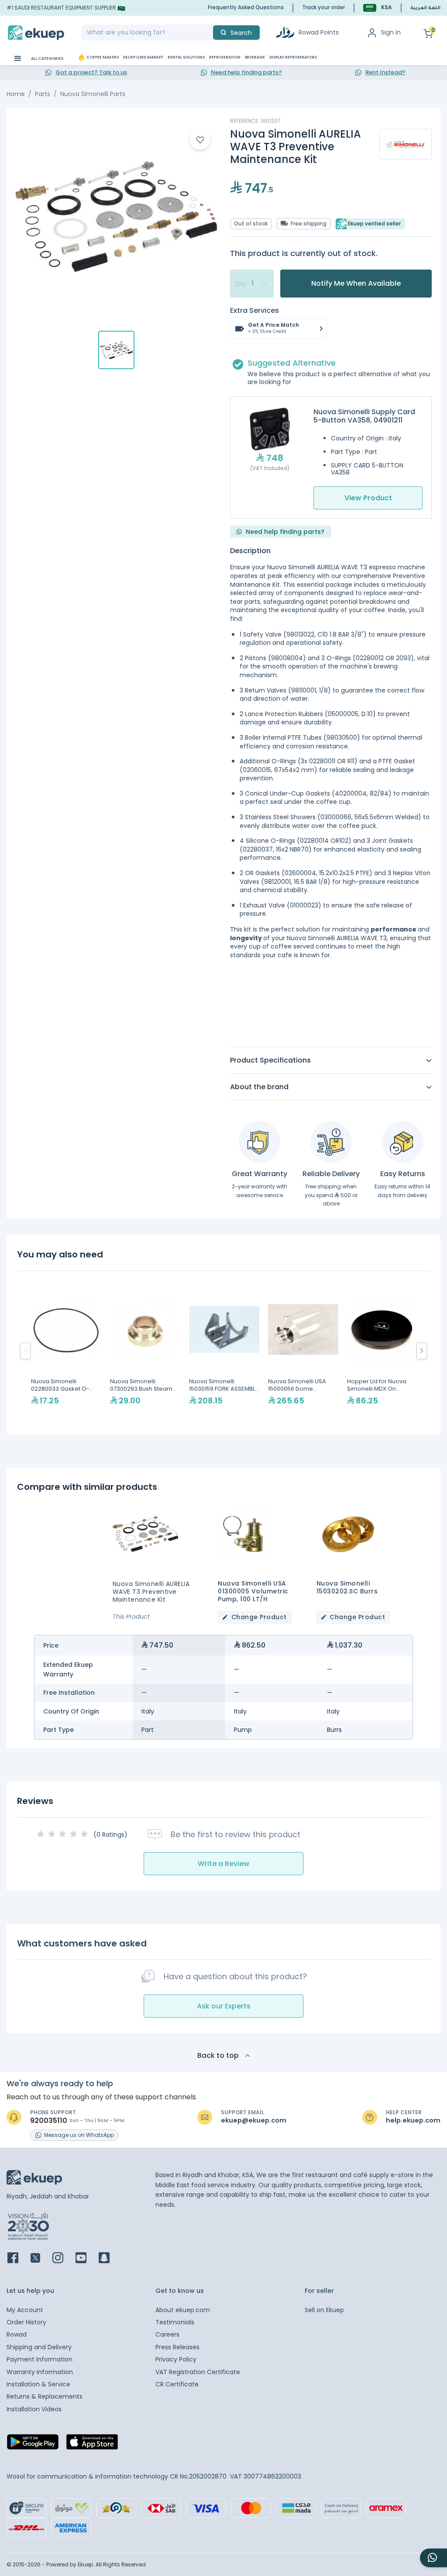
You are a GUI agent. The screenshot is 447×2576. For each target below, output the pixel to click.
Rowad (17, 2334)
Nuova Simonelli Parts (93, 94)
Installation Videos (34, 2409)
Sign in (391, 32)
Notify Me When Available (356, 283)
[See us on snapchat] (109, 2259)
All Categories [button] (47, 59)
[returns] (403, 1142)
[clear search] (210, 33)
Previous (25, 1351)
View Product (368, 498)
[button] (378, 8)
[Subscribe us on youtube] (86, 2259)
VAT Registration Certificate (198, 2372)
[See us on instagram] (63, 2259)
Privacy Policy (176, 2359)
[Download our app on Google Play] (33, 2444)
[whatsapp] (433, 2558)
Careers (167, 2334)
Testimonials (175, 2322)
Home (16, 94)
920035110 (49, 2121)
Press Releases (177, 2347)
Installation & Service (38, 2384)
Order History (26, 2322)
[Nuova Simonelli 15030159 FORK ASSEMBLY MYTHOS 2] (224, 1351)
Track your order (323, 7)
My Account (25, 2310)
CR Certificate (177, 2384)
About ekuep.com (183, 2310)
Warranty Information (40, 2372)
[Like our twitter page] (41, 2259)
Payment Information (40, 2359)
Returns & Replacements (45, 2396)
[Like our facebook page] (18, 2259)
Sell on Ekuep (324, 2310)
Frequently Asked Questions (246, 7)
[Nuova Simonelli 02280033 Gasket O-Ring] (66, 1351)
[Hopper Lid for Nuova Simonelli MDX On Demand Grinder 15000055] (382, 1351)
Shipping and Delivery (39, 2347)
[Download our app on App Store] (92, 2444)
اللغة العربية (425, 8)
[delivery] (331, 1142)
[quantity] (252, 284)
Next (422, 1351)
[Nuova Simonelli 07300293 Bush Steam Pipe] (145, 1351)
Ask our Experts (224, 2006)
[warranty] (260, 1142)
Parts (43, 94)
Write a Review (223, 1864)
